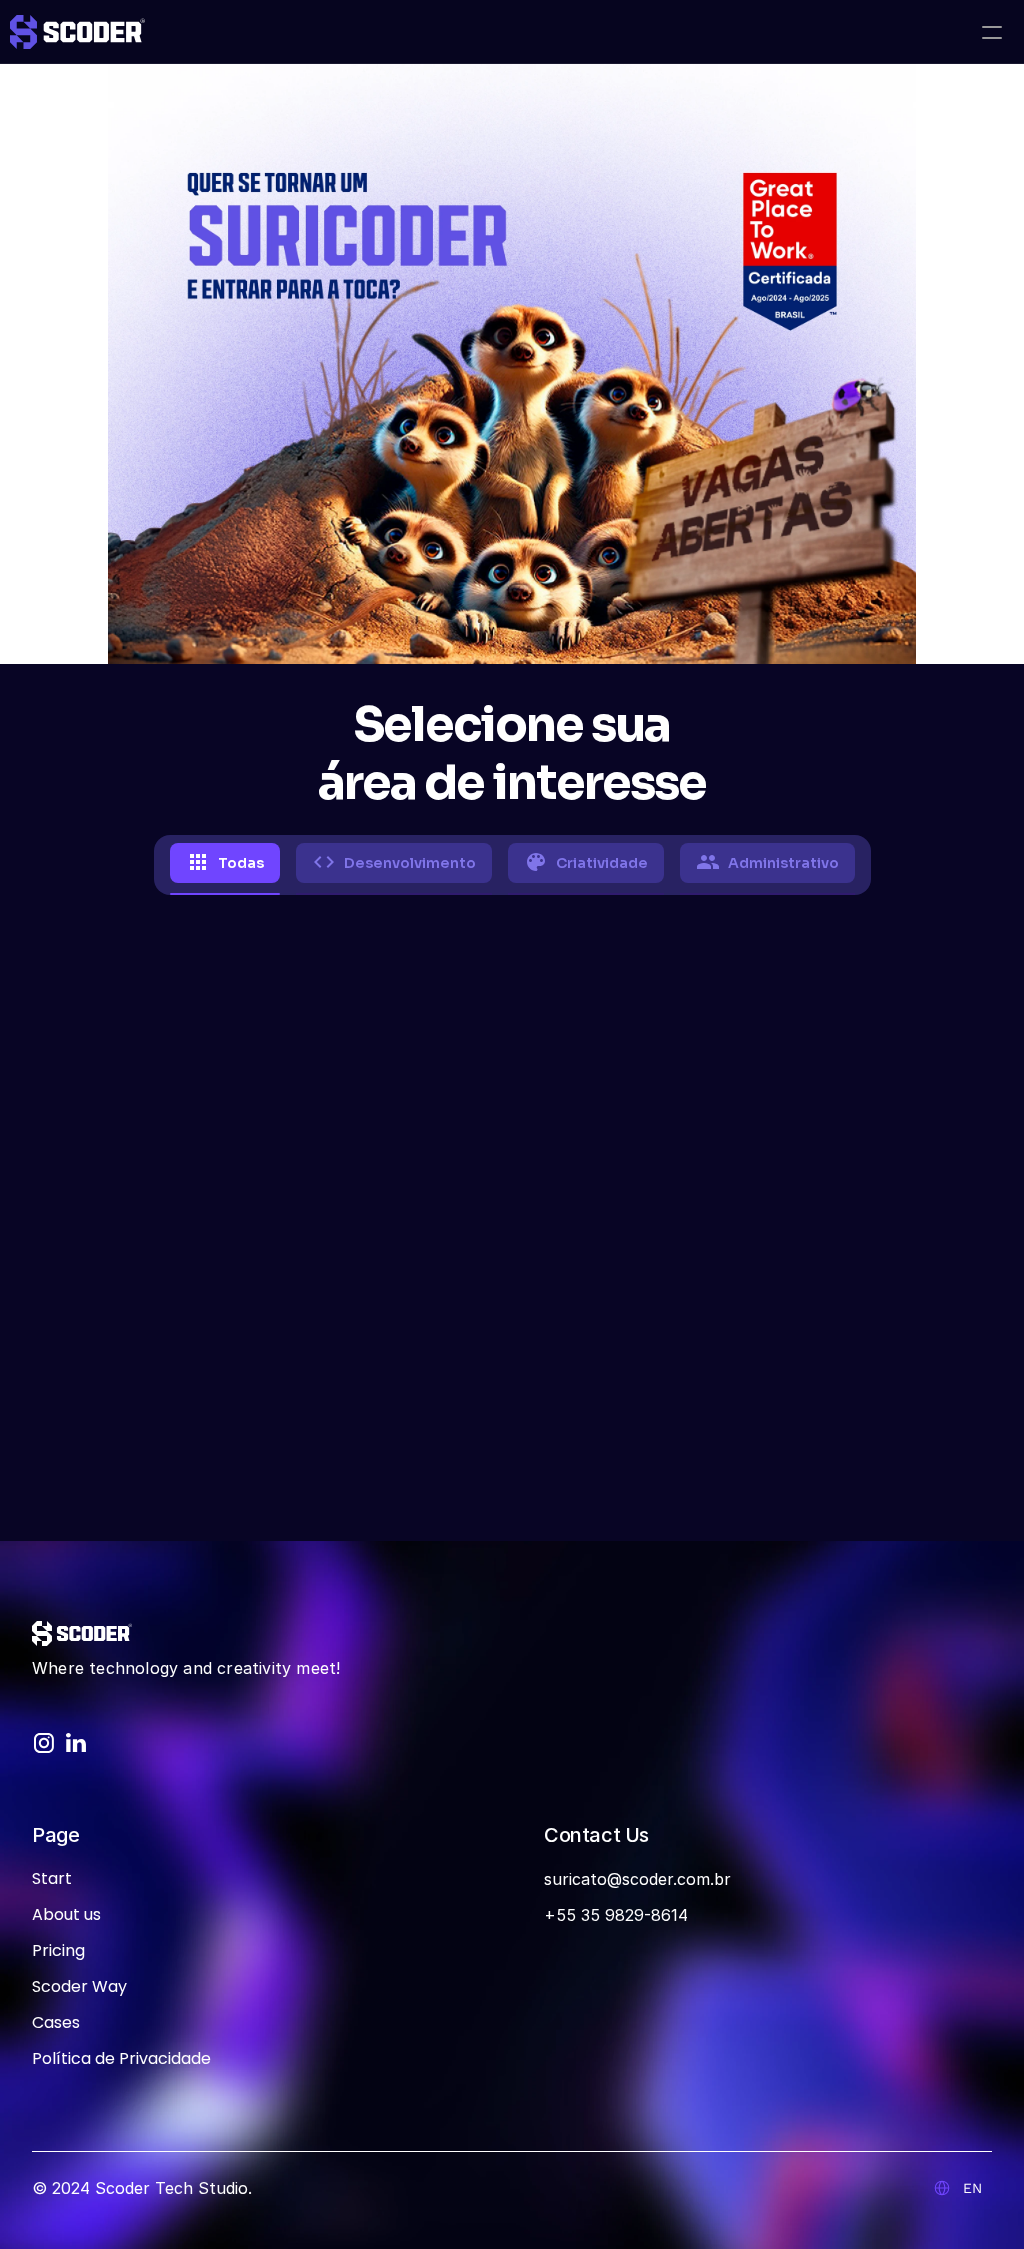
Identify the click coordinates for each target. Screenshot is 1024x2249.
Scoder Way (79, 1986)
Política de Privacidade (121, 2058)
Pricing (58, 1950)
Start (52, 1878)
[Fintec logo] (82, 1633)
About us (66, 1914)
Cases (56, 2022)
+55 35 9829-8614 (616, 1915)
